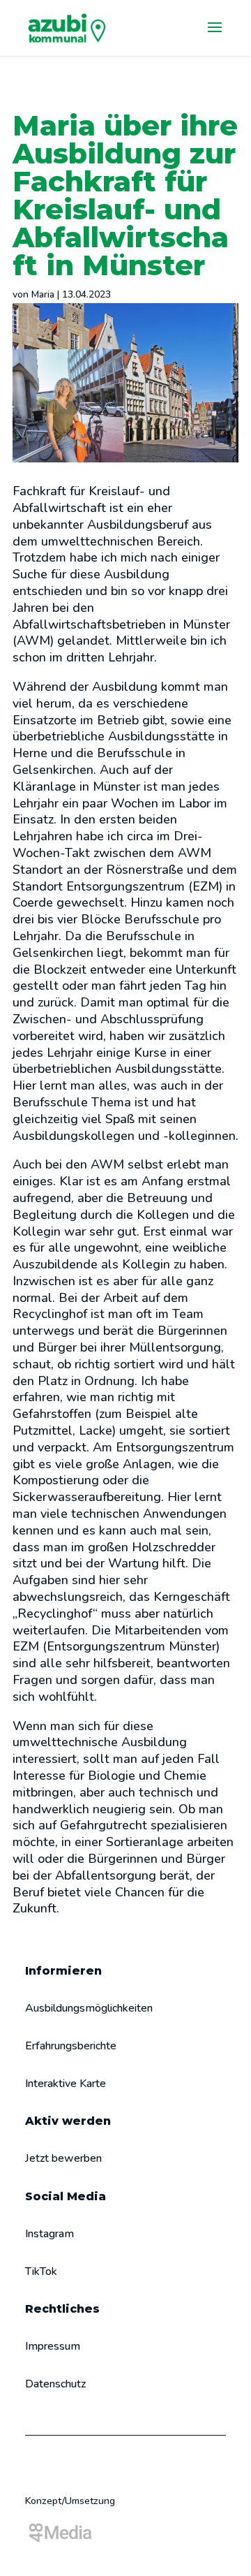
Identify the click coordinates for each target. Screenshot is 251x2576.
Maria (43, 294)
